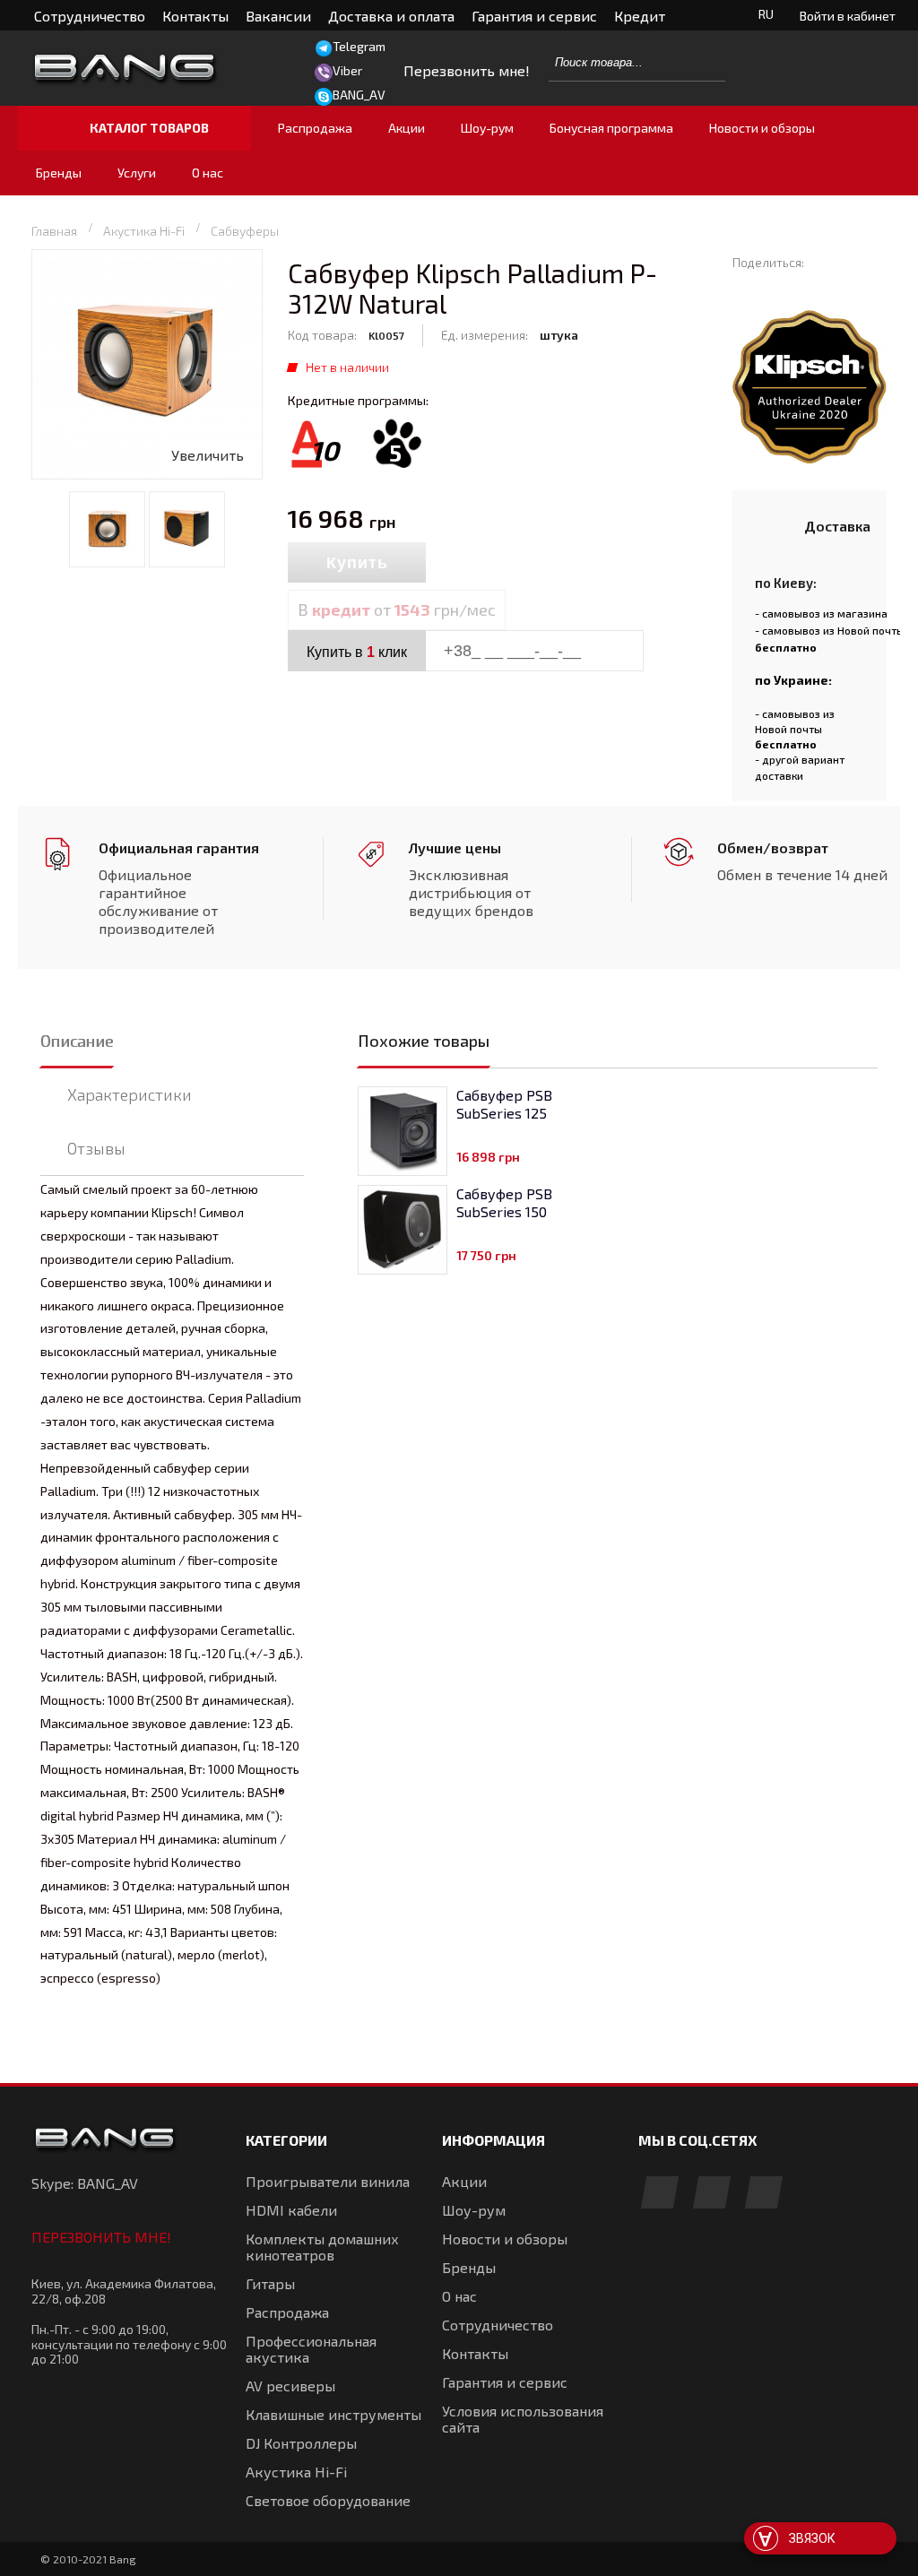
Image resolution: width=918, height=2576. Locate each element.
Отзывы (96, 1148)
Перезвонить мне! (101, 2237)
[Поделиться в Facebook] (741, 279)
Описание (77, 1041)
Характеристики (130, 1094)
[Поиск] (702, 62)
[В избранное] (504, 564)
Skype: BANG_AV (85, 2183)
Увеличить (208, 455)
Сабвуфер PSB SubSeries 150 (504, 1202)
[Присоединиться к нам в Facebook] (660, 2194)
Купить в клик (357, 652)
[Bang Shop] (155, 69)
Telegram (359, 46)
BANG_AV (359, 95)
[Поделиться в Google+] (793, 279)
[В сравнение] (465, 564)
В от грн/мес (397, 609)
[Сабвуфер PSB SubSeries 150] (403, 1230)
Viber (347, 70)
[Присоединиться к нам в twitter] (764, 2194)
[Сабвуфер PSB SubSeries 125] (403, 1131)
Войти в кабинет (848, 16)
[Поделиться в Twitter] (767, 279)
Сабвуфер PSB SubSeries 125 (504, 1104)
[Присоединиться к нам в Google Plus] (712, 2194)
